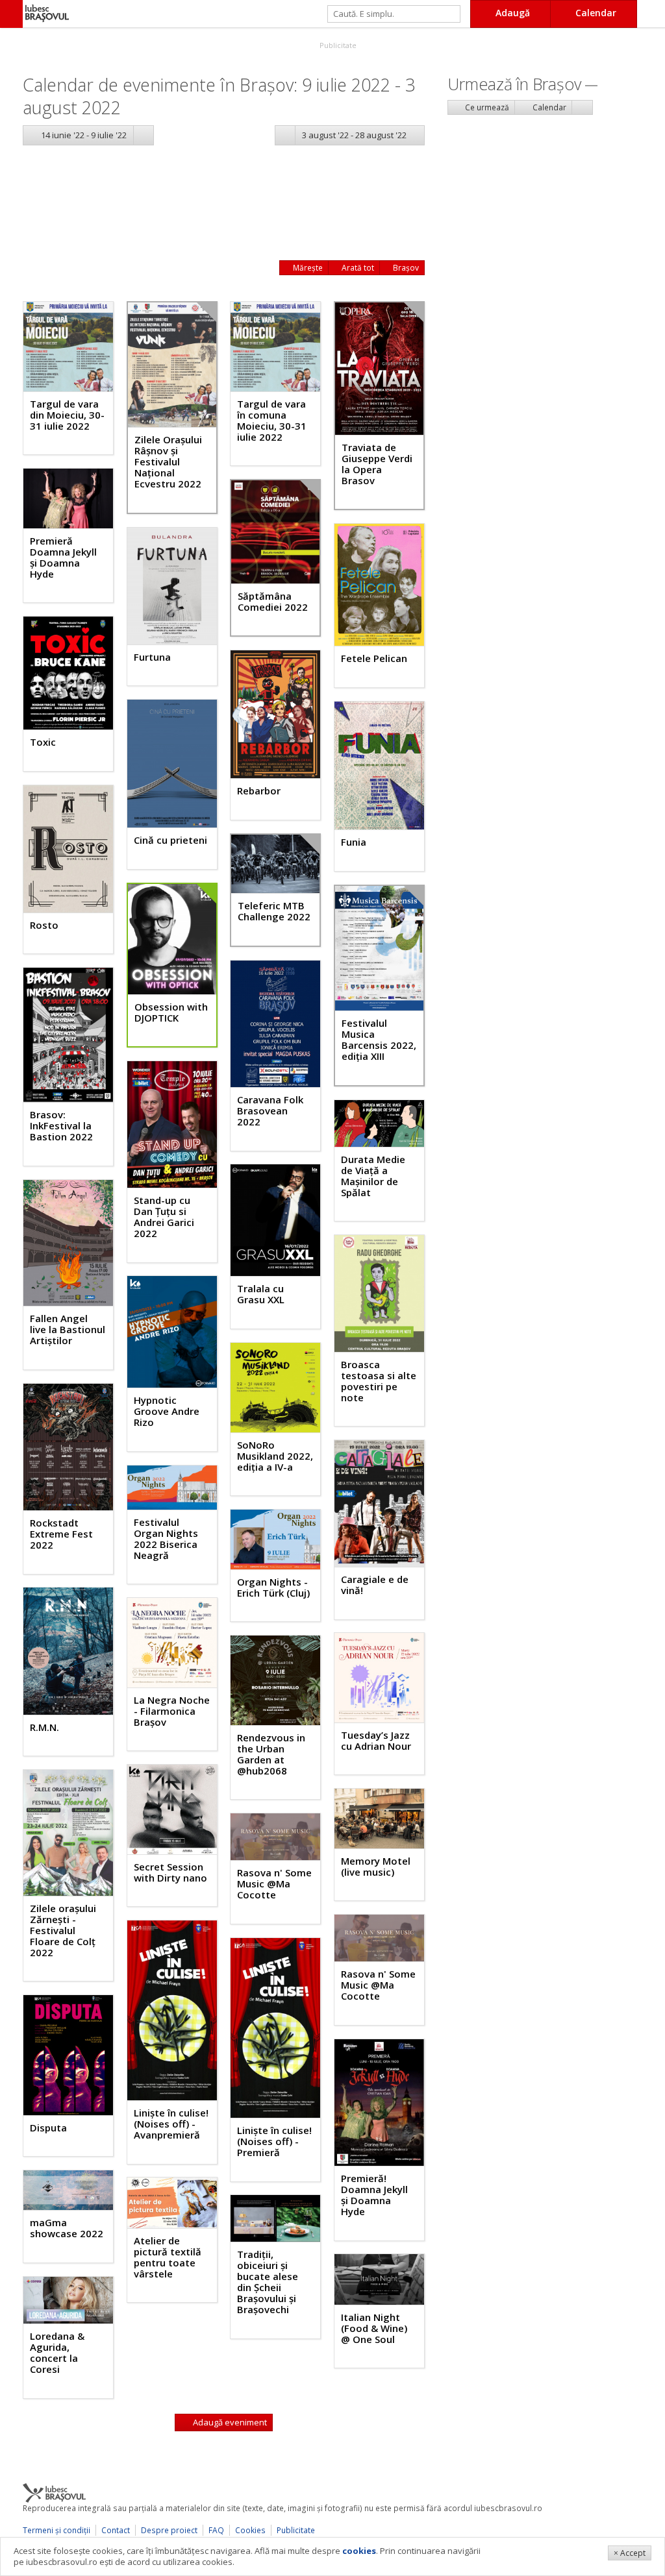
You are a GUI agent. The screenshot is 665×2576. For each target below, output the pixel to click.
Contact (116, 2530)
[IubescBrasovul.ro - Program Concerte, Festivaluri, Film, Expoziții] (11, 14)
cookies (359, 2551)
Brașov (405, 268)
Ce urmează (486, 107)
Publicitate (337, 45)
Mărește (307, 268)
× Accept (630, 2553)
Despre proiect (169, 2530)
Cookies (250, 2530)
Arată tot (357, 268)
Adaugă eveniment (229, 2422)
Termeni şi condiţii (56, 2530)
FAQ (216, 2530)
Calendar (548, 107)
